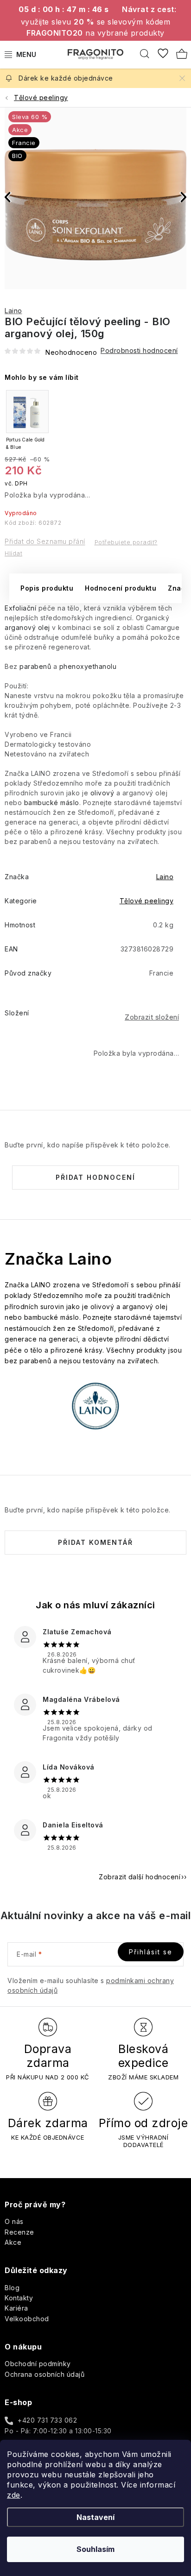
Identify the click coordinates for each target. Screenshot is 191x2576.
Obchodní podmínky (38, 2364)
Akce (13, 2242)
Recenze (19, 2232)
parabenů (35, 666)
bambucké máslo (52, 803)
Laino (13, 311)
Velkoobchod (27, 2319)
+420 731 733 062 (47, 2420)
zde (14, 2495)
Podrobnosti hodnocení (139, 350)
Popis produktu (47, 588)
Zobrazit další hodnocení (140, 1877)
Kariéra (16, 2308)
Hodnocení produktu (121, 588)
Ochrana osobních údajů (45, 2374)
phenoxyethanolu (88, 666)
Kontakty (19, 2298)
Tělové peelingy (147, 901)
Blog (12, 2288)
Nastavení (95, 2517)
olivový (102, 793)
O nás (14, 2221)
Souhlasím (95, 2549)
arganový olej (27, 627)
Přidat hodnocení (95, 1177)
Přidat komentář (95, 1542)
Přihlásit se (151, 1952)
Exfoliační (20, 608)
